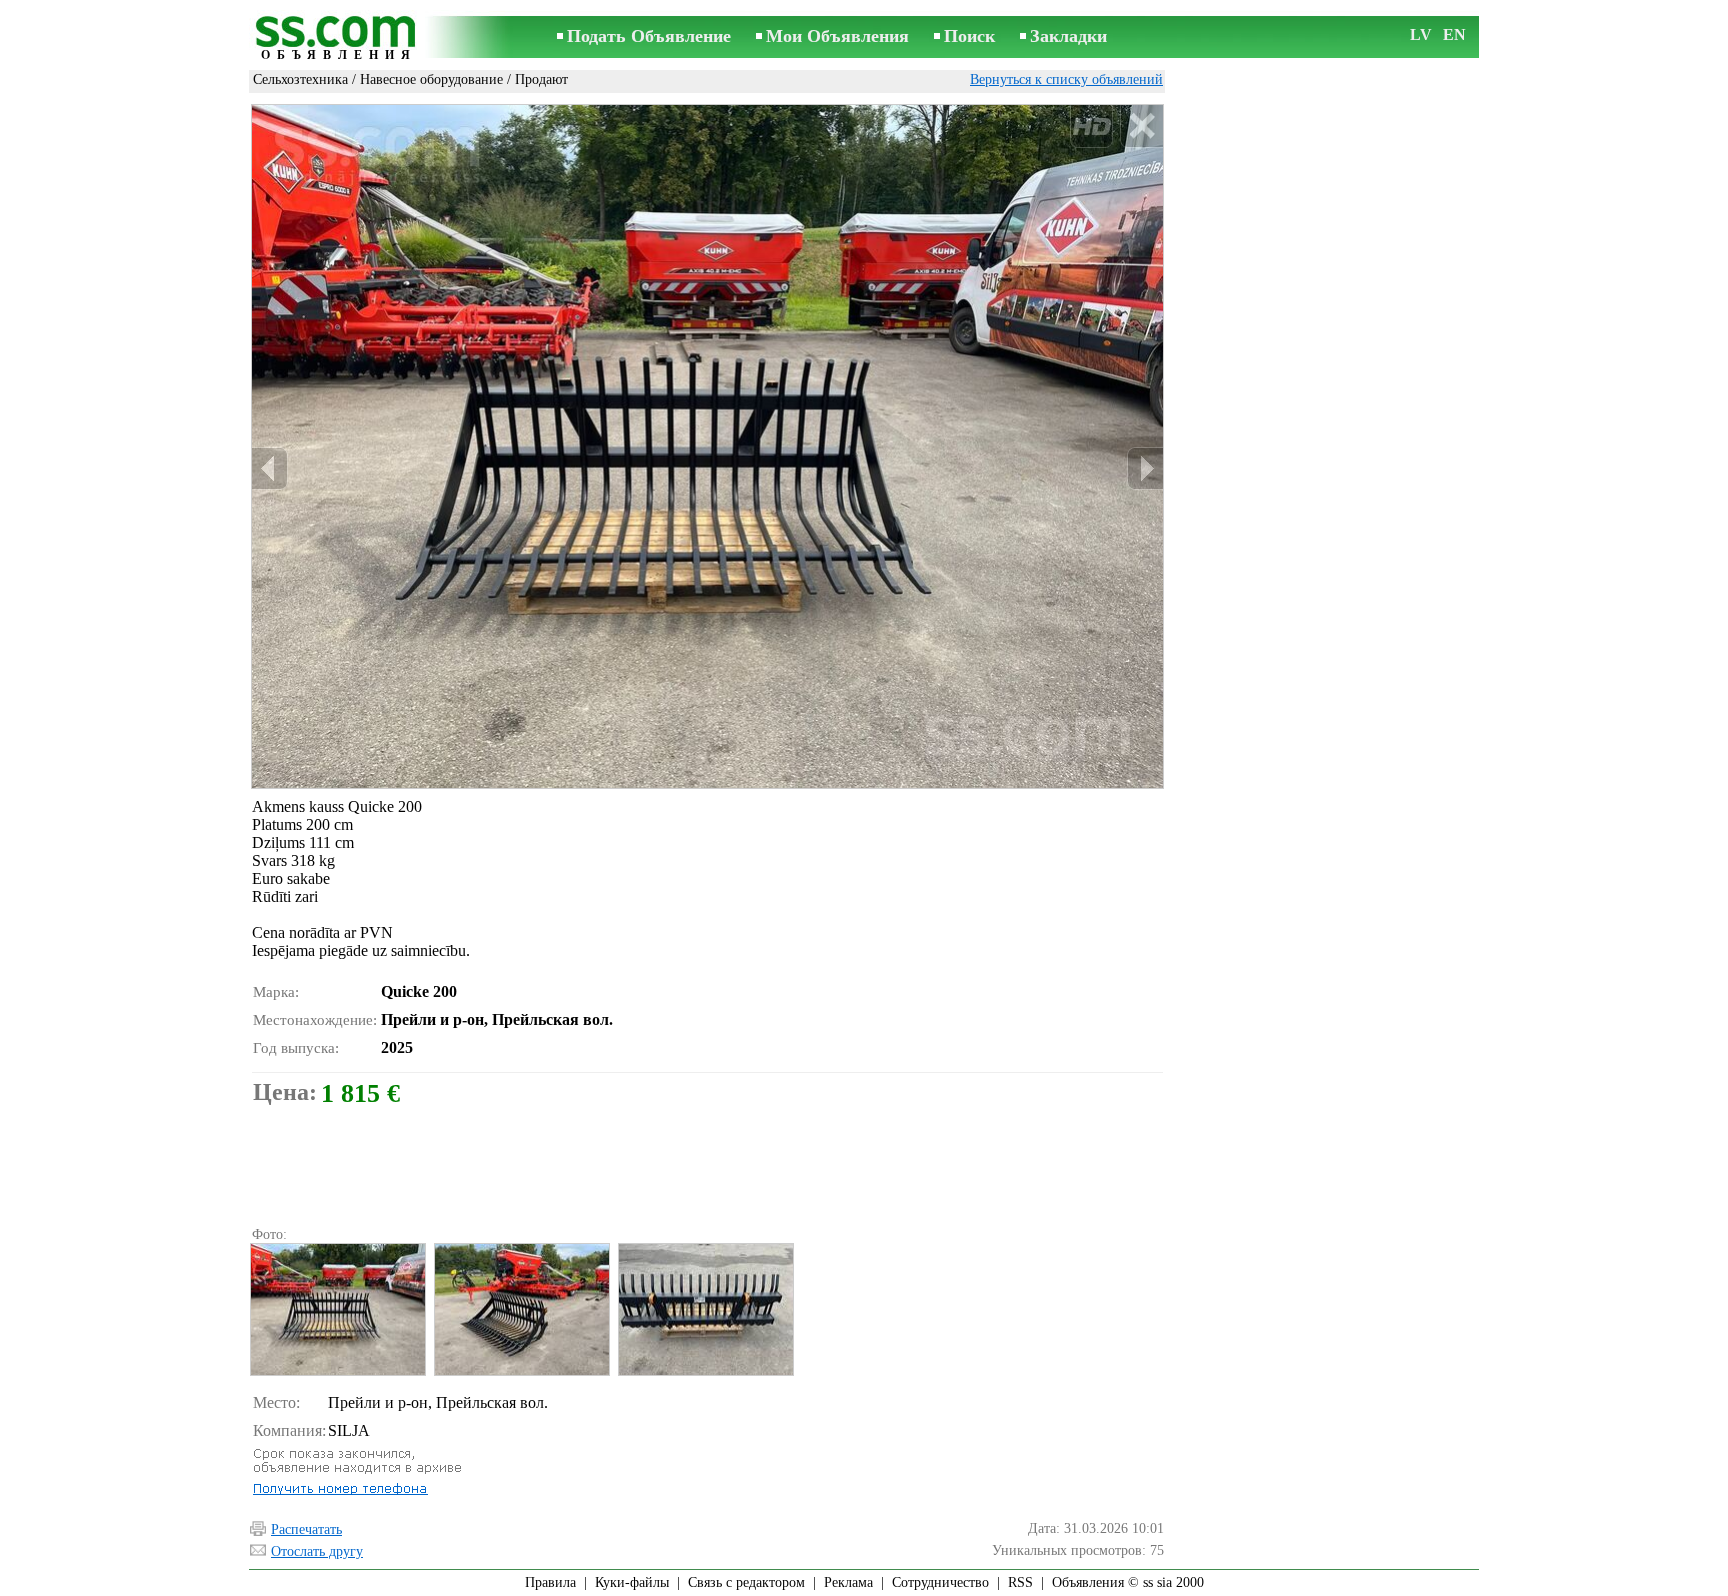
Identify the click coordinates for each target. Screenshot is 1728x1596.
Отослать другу (317, 1551)
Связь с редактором (746, 1582)
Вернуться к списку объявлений (1066, 79)
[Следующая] (1145, 468)
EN (1454, 34)
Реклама (848, 1582)
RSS (1020, 1582)
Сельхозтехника (300, 79)
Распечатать (306, 1529)
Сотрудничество (940, 1582)
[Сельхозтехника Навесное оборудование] (337, 1309)
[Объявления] (339, 38)
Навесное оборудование (431, 79)
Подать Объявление (649, 36)
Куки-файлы (632, 1582)
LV (1421, 34)
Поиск (969, 36)
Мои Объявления (837, 36)
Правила (550, 1582)
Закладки (1068, 36)
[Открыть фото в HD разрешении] (707, 446)
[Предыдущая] (270, 468)
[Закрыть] (1141, 126)
